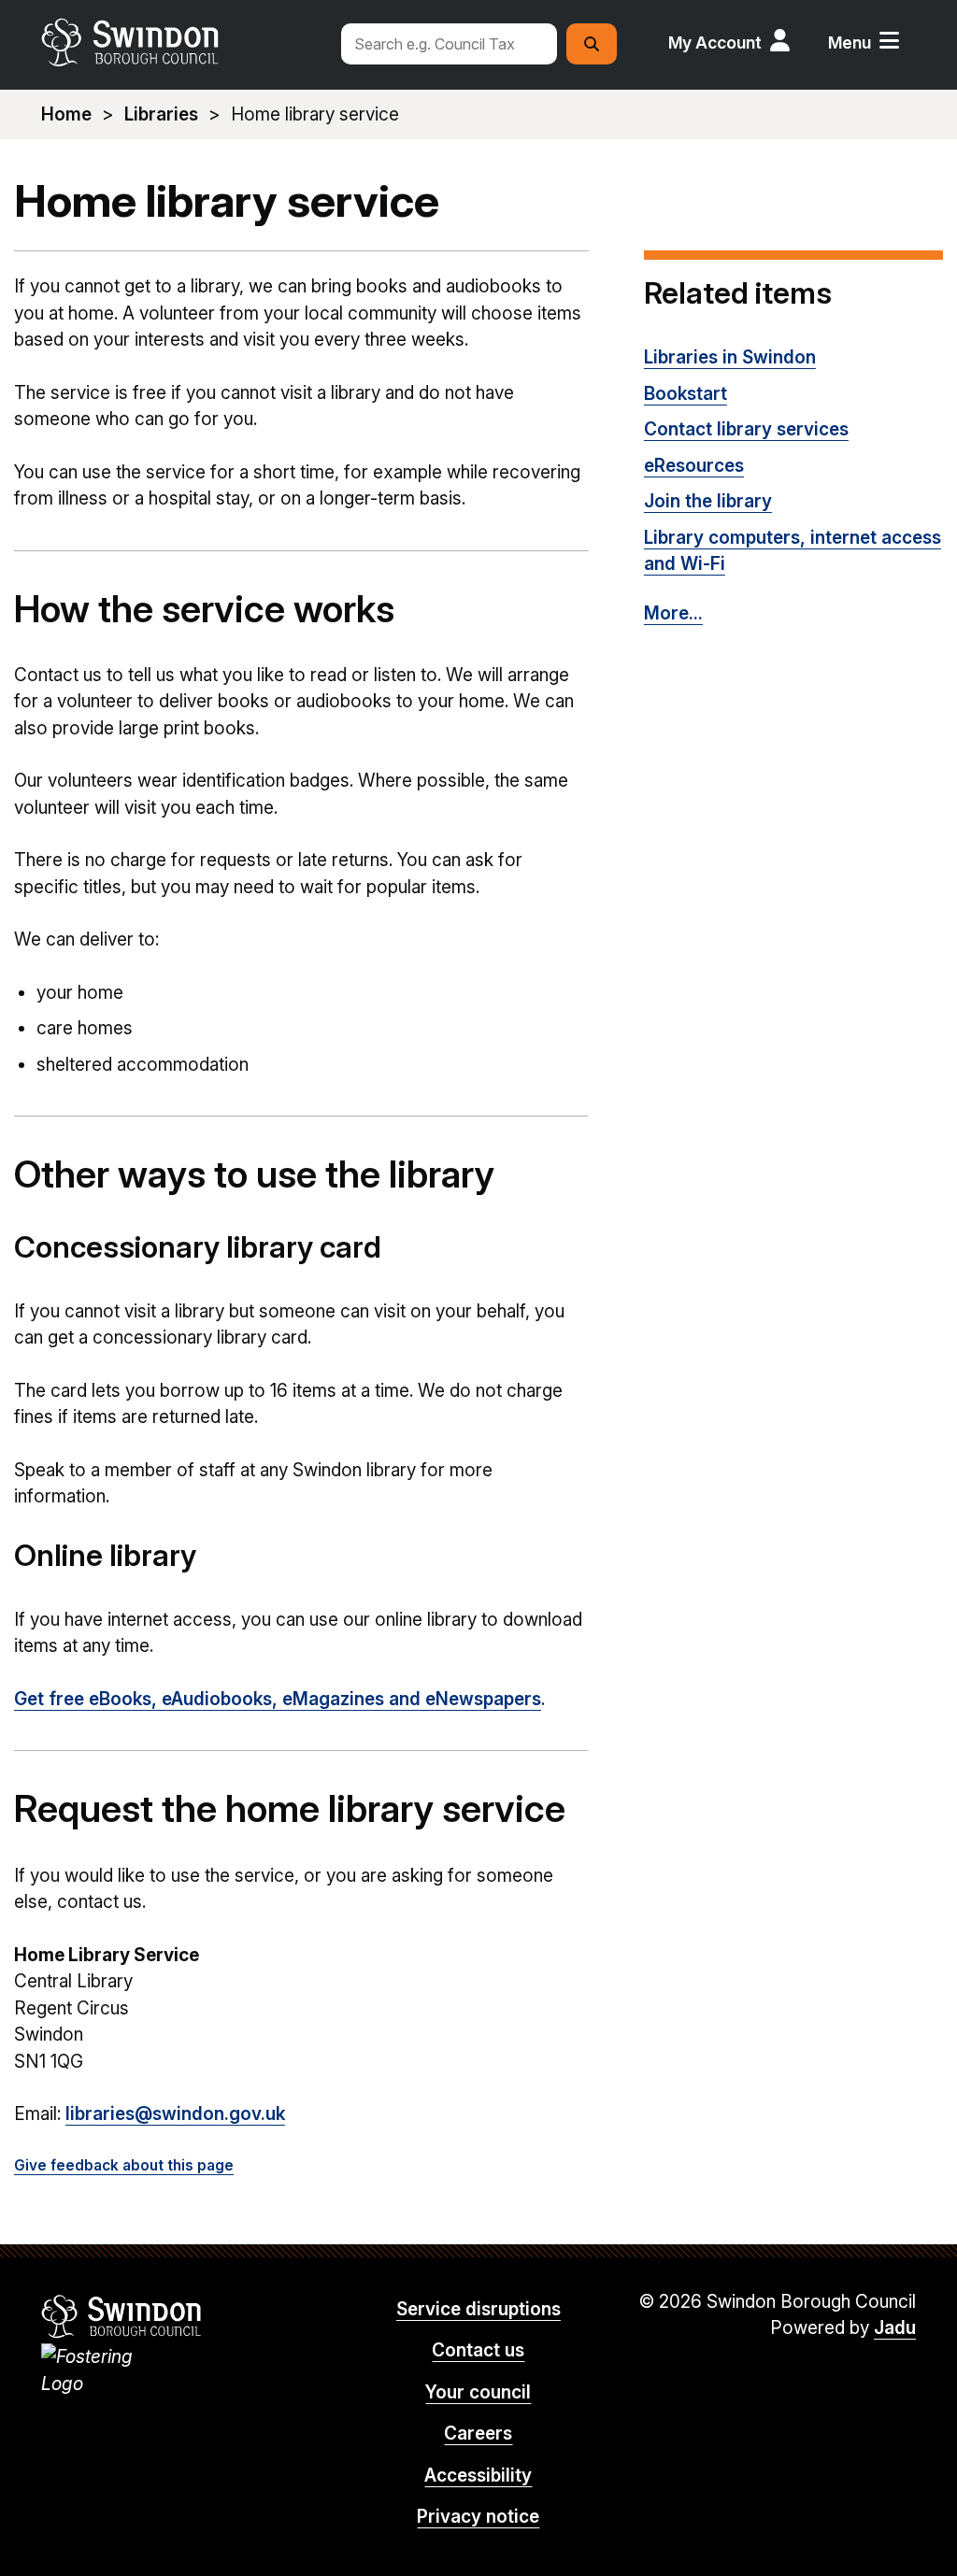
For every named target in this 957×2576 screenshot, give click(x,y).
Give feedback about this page (124, 2165)
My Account (715, 43)
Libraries (161, 114)
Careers (478, 2434)
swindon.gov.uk (182, 42)
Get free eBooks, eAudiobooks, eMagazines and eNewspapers (278, 1699)
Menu (850, 43)
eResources (694, 466)
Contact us (478, 2350)
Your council (478, 2392)
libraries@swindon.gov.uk (175, 2114)
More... (673, 613)
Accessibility (478, 2476)
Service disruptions (478, 2309)
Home (66, 114)
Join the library (708, 501)
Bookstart (686, 394)
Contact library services (746, 429)
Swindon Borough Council (122, 2316)
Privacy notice (478, 2517)
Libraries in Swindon (730, 357)
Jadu (895, 2328)
